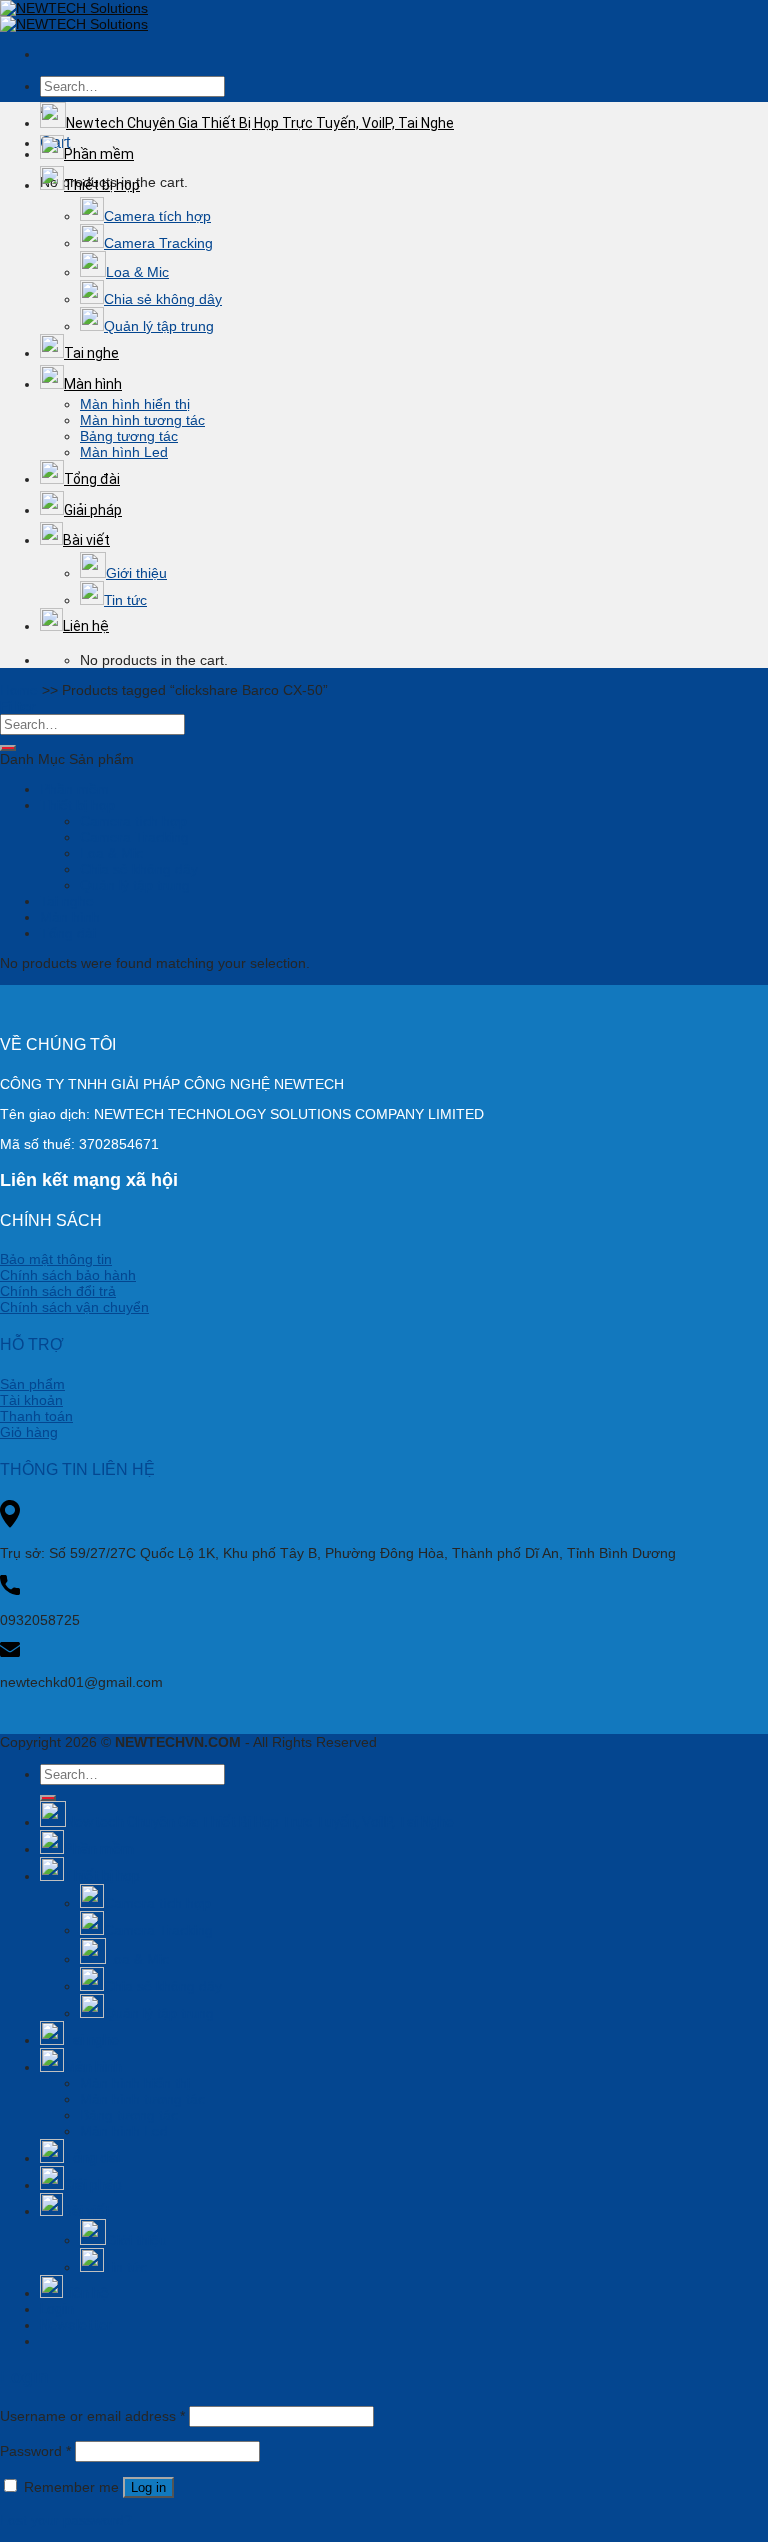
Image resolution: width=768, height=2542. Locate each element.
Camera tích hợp (157, 216)
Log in (148, 2487)
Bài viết (86, 540)
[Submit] (8, 748)
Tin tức (125, 600)
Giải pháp (93, 510)
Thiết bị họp (102, 185)
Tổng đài (92, 479)
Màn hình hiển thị (135, 404)
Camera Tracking (158, 243)
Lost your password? (66, 2520)
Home (19, 690)
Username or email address (92, 2416)
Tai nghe (91, 353)
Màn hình (93, 384)
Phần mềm (99, 154)
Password (35, 2451)
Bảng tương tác (129, 436)
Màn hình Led (124, 452)
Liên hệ (86, 626)
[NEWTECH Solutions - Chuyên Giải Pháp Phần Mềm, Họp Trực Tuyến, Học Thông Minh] (74, 16)
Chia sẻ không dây (163, 299)
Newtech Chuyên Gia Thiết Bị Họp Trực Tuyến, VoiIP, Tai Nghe (260, 123)
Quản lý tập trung (159, 326)
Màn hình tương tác (142, 420)
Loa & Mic (137, 272)
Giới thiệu (136, 573)
